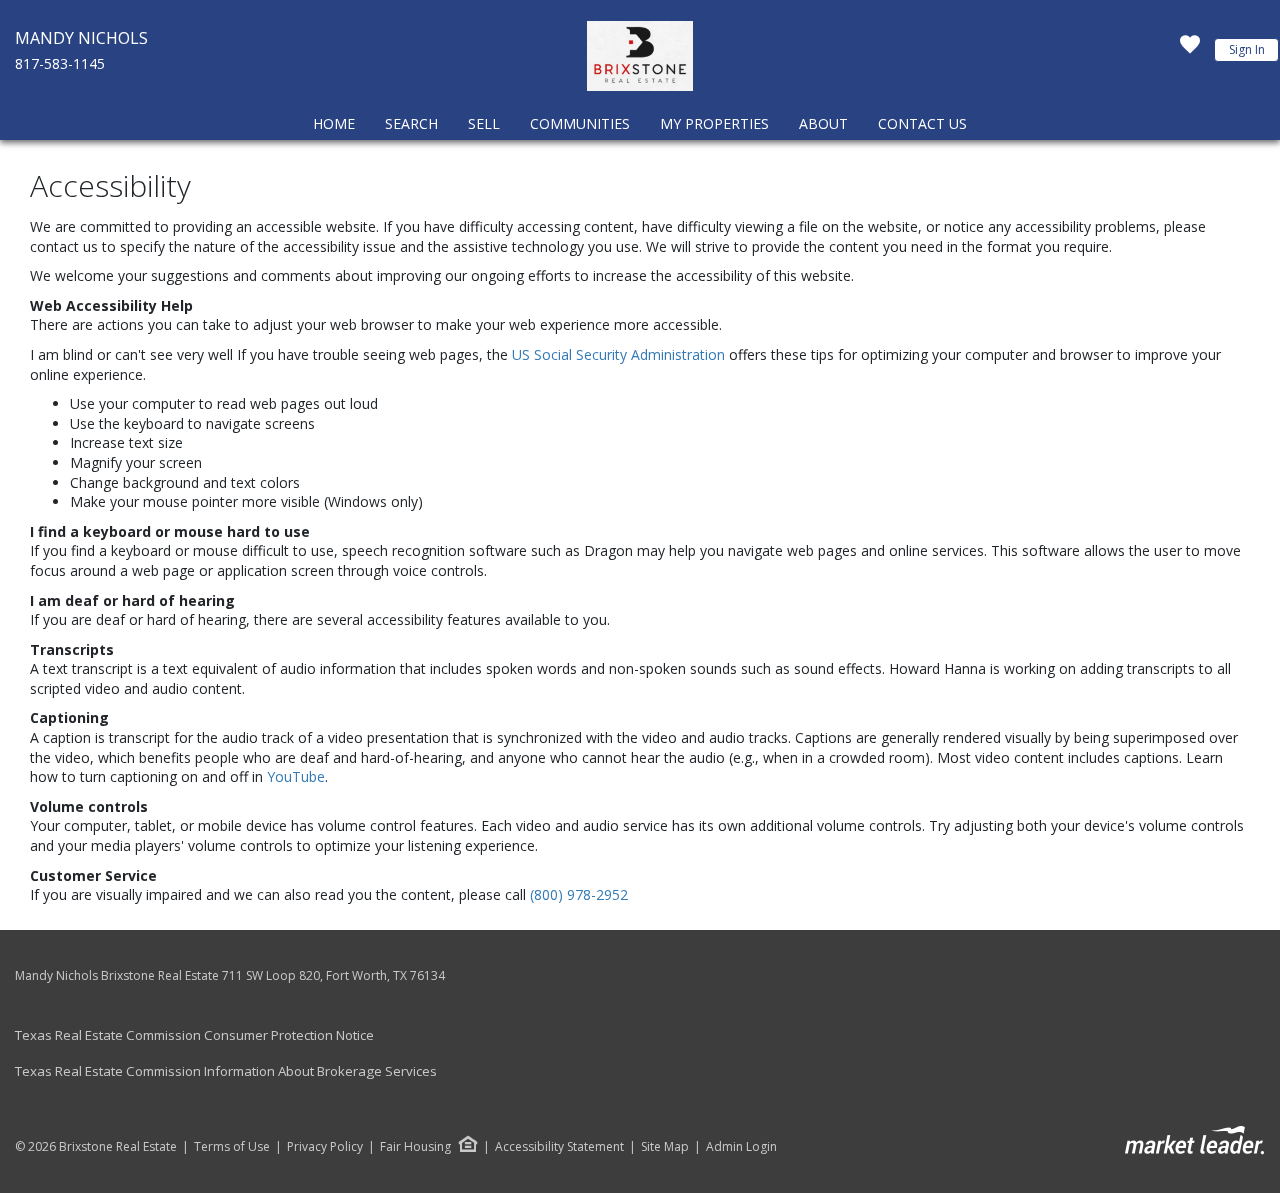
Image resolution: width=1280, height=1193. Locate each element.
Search (411, 123)
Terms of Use (232, 1147)
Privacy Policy (325, 1147)
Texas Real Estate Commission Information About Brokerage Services (226, 1071)
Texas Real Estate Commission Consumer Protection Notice (194, 1035)
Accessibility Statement (559, 1147)
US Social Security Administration (620, 354)
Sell (484, 123)
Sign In (1247, 49)
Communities (580, 123)
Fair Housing (415, 1146)
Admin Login (741, 1147)
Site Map (665, 1147)
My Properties (714, 123)
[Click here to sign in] (1190, 50)
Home (334, 123)
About (823, 123)
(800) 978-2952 (579, 894)
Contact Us (922, 123)
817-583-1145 (60, 63)
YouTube (296, 776)
